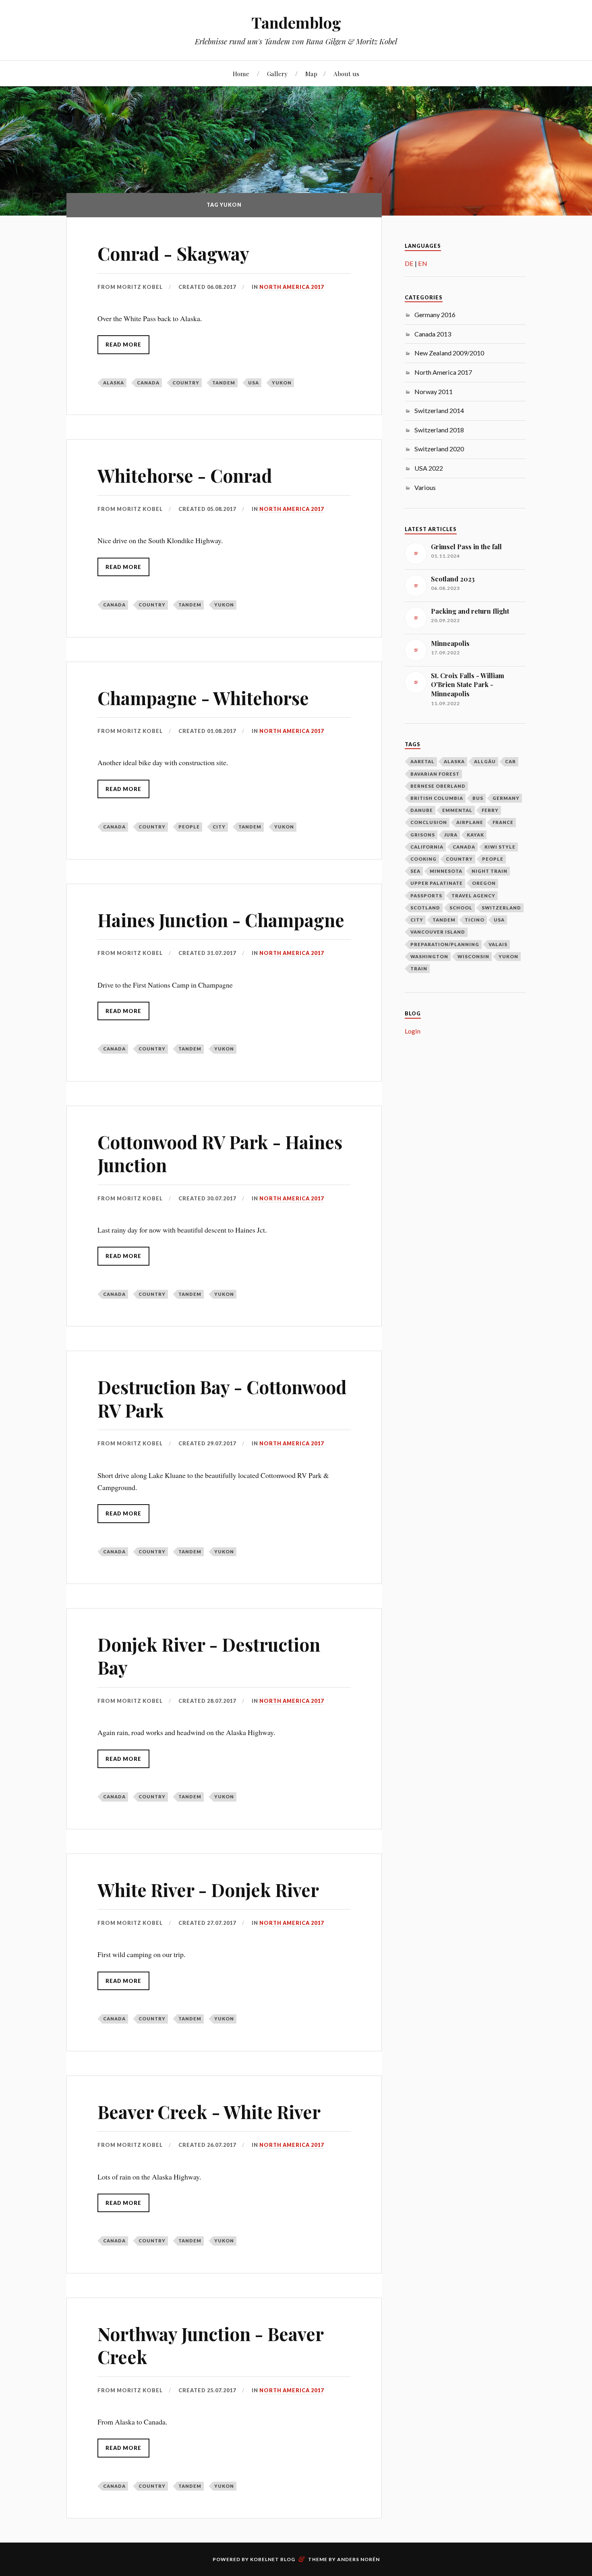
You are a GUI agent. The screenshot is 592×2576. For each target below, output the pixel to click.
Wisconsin (473, 956)
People (189, 827)
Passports (426, 896)
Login (413, 1031)
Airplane (470, 822)
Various (425, 487)
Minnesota (446, 871)
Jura (451, 835)
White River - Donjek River (208, 1890)
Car (510, 761)
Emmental (457, 810)
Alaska (114, 383)
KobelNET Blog (273, 2559)
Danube (422, 810)
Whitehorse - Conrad (185, 475)
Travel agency (473, 896)
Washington (429, 956)
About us (346, 74)
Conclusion (429, 822)
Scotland (425, 908)
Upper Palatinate (437, 883)
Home (241, 74)
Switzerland (501, 908)
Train (419, 968)
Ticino (475, 920)
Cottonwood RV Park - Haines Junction (220, 1153)
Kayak (475, 835)
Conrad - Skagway (173, 253)
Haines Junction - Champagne (221, 920)
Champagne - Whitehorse (203, 698)
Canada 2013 (433, 334)
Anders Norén (358, 2559)
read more (123, 345)
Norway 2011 (434, 391)
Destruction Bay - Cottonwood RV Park (222, 1398)
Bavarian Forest (435, 774)
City (219, 827)
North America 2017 (292, 287)
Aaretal (422, 761)
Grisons (423, 835)
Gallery (277, 74)
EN (423, 263)
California (427, 847)
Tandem (224, 383)
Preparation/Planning (445, 944)
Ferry (490, 810)
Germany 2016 (435, 314)
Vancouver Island (438, 932)
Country (186, 383)
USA (254, 383)
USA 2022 (429, 468)
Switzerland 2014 (439, 410)
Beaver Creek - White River (209, 2112)
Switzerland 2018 (439, 430)
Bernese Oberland (438, 786)
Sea (415, 871)
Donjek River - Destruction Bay (209, 1656)
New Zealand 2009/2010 (449, 353)
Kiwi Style (500, 847)
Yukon (282, 383)
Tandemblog (296, 22)
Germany (506, 798)
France (503, 822)
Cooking (423, 859)
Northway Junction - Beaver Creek (210, 2345)
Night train (490, 871)
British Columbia (437, 798)
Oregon (484, 883)
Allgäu (485, 761)
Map (311, 74)
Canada (148, 383)
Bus (478, 798)
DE (409, 263)
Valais (498, 944)
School (461, 908)
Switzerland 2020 (439, 449)
